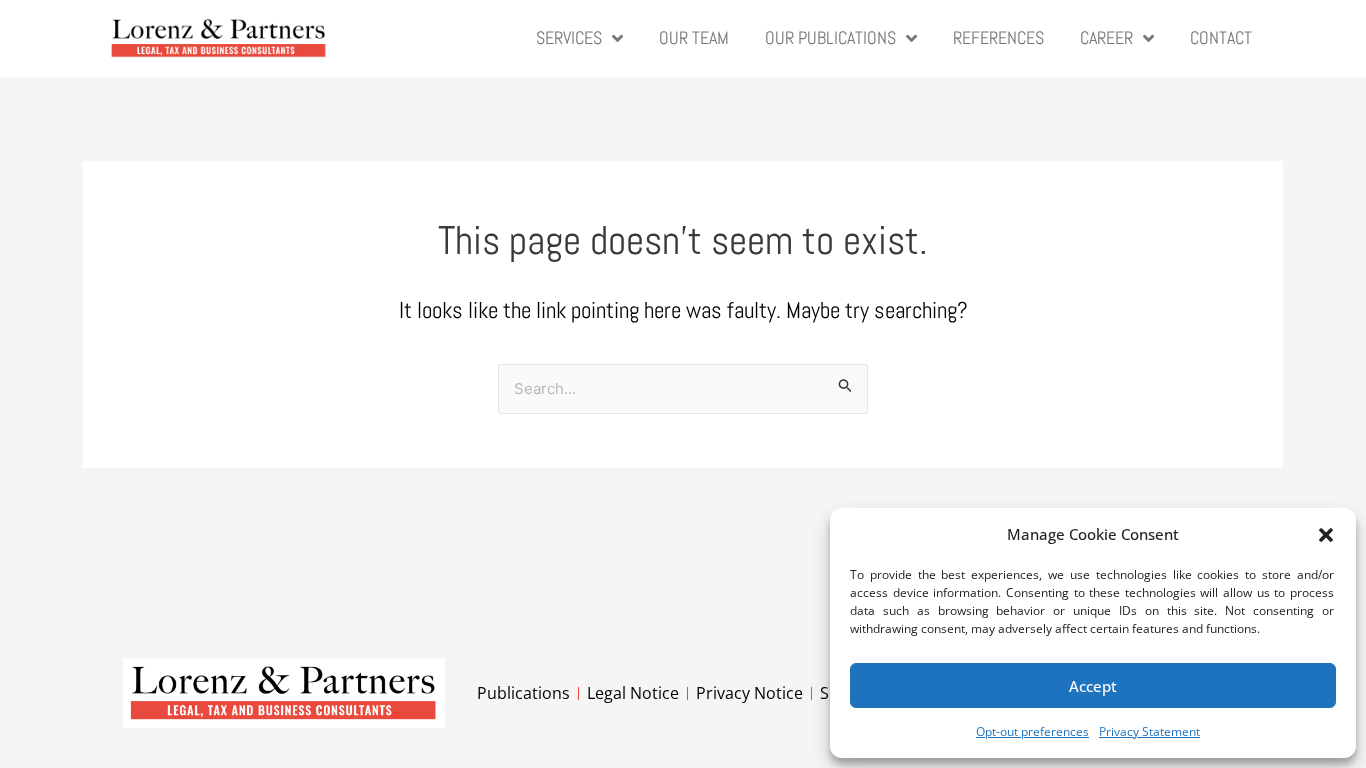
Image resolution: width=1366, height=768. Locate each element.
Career (1106, 38)
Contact (1221, 38)
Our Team (694, 38)
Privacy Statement (1149, 731)
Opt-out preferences (1032, 731)
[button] (1326, 535)
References (998, 38)
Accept (1093, 686)
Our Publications (830, 38)
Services (569, 38)
